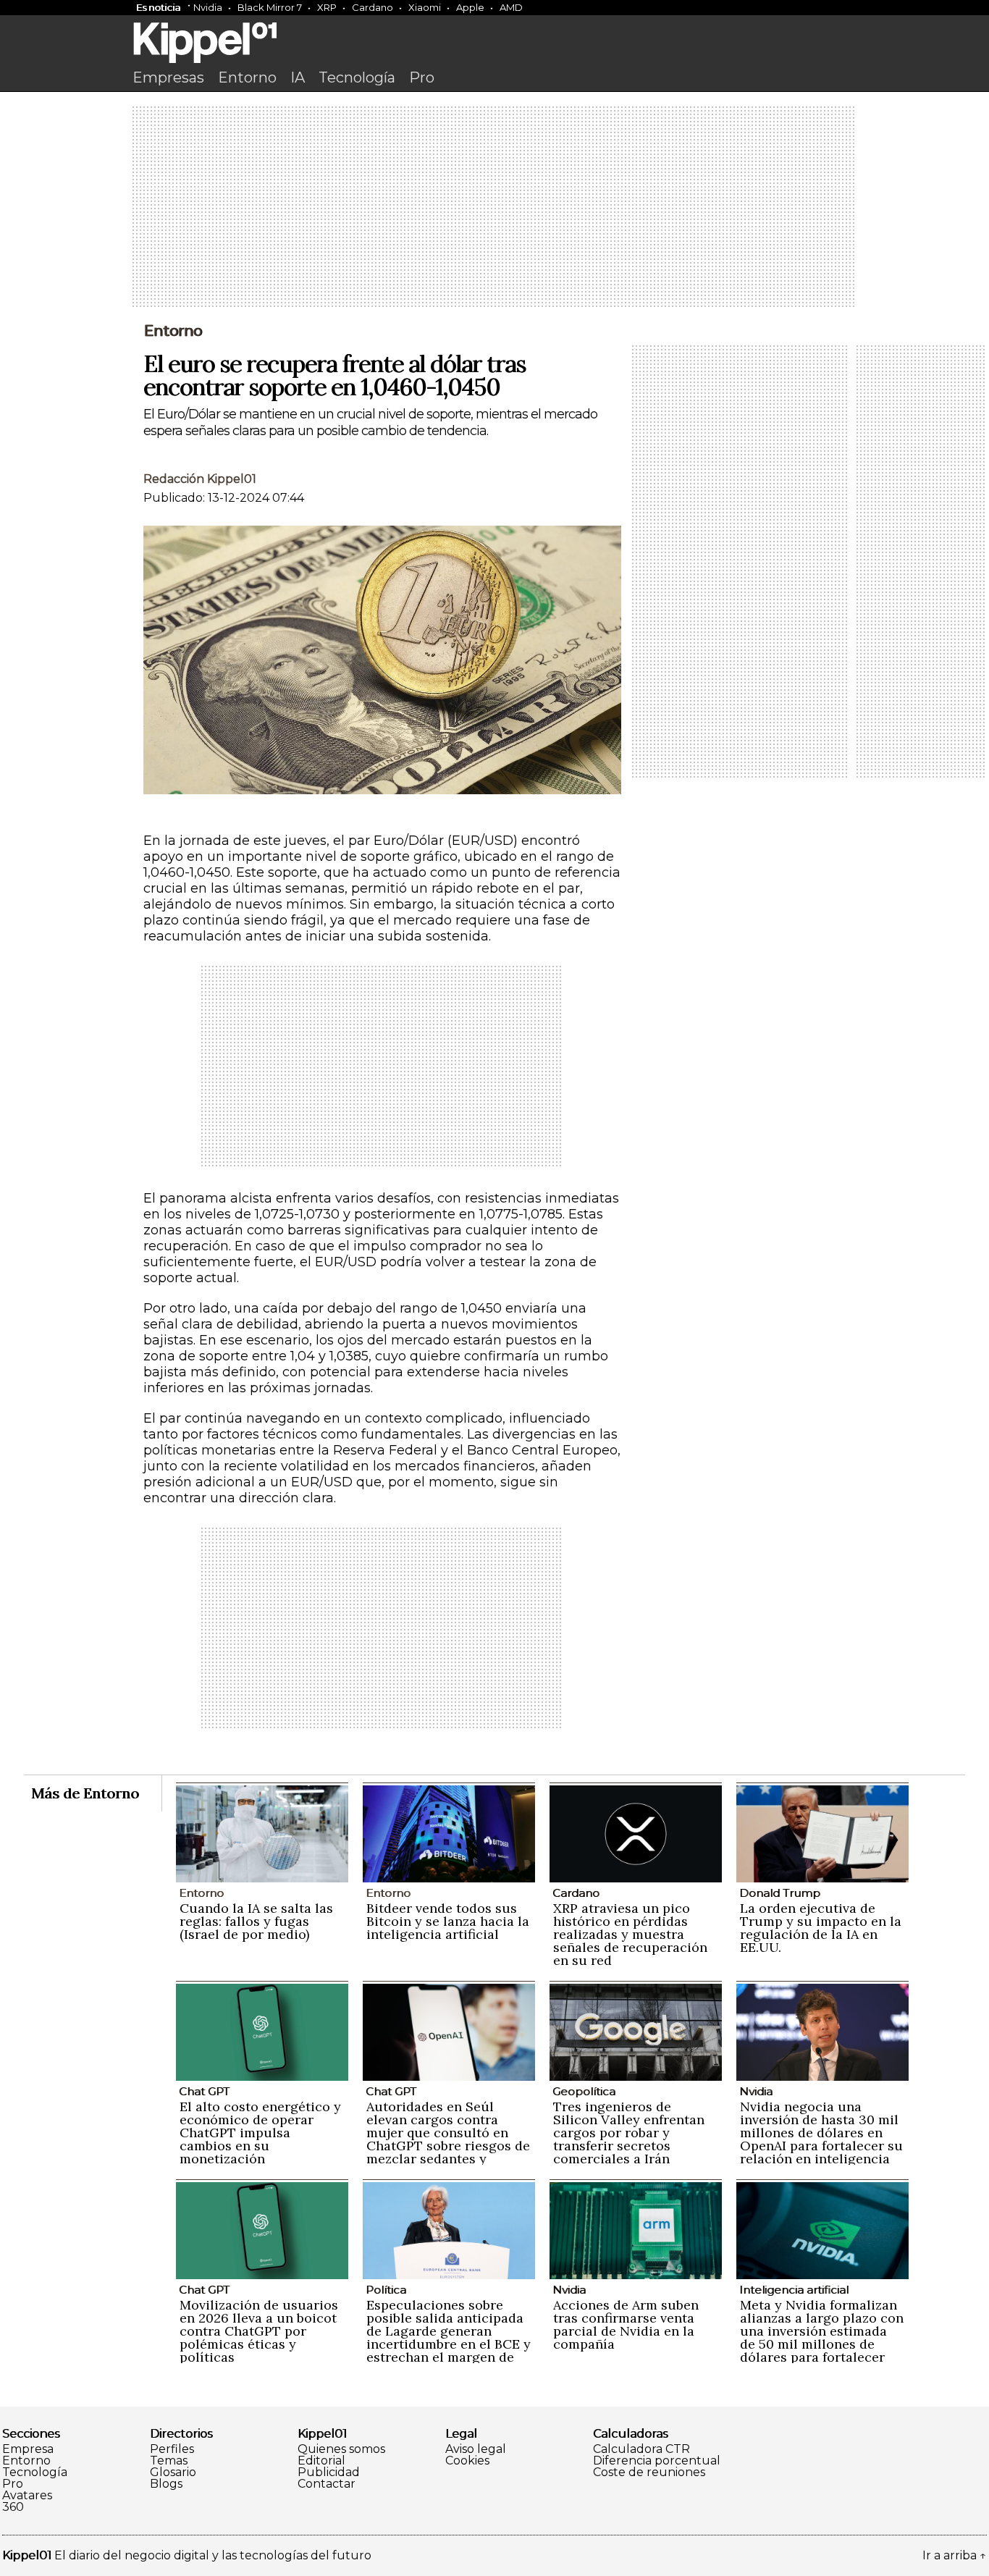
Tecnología (357, 77)
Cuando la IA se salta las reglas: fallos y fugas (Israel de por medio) (256, 1921)
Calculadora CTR (641, 2449)
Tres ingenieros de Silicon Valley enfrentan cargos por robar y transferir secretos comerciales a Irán (629, 2133)
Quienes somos (341, 2449)
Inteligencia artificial (794, 2290)
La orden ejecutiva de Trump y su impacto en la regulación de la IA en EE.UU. (821, 1928)
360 (13, 2507)
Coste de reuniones (649, 2472)
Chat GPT (204, 2091)
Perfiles (172, 2449)
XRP (327, 7)
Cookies (467, 2461)
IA (298, 77)
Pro (422, 77)
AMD (511, 7)
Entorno (247, 77)
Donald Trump (780, 1893)
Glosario (173, 2472)
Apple (470, 7)
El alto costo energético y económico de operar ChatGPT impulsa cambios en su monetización (260, 2133)
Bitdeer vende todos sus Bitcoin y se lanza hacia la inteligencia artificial (448, 1921)
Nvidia (208, 7)
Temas (169, 2461)
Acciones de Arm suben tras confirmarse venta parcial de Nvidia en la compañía (626, 2324)
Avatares (27, 2496)
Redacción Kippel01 (200, 479)
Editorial (321, 2461)
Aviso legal (476, 2449)
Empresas (168, 77)
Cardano (373, 7)
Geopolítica (584, 2091)
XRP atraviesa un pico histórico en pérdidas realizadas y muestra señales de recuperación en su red (630, 1934)
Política (386, 2290)
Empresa (28, 2449)
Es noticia (158, 7)
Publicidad (329, 2472)
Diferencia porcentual (657, 2461)
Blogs (166, 2484)
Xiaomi (425, 7)
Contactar (327, 2484)
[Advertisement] (494, 208)
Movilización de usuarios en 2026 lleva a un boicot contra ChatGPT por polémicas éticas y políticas (259, 2331)
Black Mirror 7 (270, 7)
